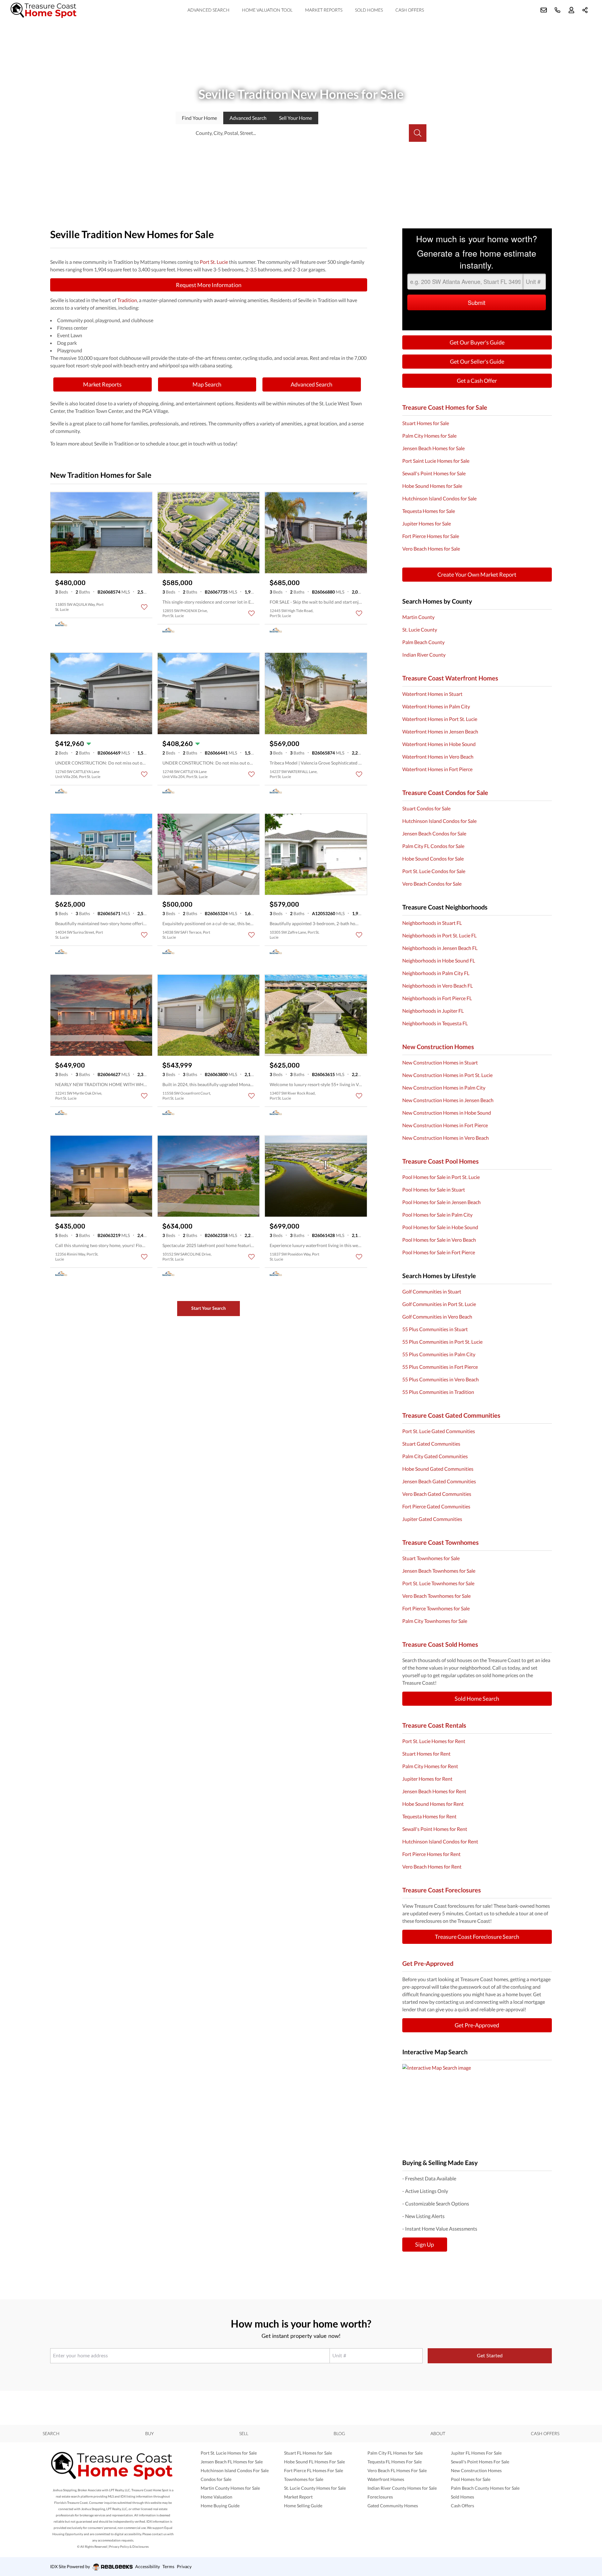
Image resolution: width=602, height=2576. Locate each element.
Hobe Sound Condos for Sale (433, 859)
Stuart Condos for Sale (426, 808)
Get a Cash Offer (477, 381)
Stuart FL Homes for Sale (308, 2453)
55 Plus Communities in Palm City (439, 1354)
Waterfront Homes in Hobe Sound (439, 744)
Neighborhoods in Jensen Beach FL (440, 948)
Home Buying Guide (220, 2506)
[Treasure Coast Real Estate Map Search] (477, 2104)
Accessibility (148, 2566)
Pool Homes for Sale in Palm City (437, 1215)
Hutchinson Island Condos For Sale (235, 2470)
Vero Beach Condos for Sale (432, 884)
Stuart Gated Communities (431, 1444)
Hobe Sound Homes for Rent (433, 1804)
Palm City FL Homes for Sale (395, 2453)
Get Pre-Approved (428, 1963)
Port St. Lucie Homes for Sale (229, 2453)
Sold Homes (369, 10)
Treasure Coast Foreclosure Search (477, 1937)
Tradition (127, 300)
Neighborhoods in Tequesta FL (435, 1023)
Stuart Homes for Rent (426, 1754)
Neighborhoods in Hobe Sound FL (439, 960)
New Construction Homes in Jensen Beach (448, 1100)
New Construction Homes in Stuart (440, 1062)
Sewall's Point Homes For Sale (480, 2462)
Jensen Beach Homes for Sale (433, 448)
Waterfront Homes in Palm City (436, 706)
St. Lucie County (420, 629)
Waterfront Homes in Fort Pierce (437, 769)
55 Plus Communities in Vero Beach (441, 1379)
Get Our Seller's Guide (477, 361)
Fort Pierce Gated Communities (436, 1506)
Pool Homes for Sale (471, 2479)
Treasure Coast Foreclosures (442, 1890)
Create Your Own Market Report (477, 574)
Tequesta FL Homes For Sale (395, 2462)
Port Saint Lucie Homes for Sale (436, 461)
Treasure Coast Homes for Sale (445, 407)
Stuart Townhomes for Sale (431, 1558)
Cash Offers (410, 10)
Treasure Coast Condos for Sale (445, 792)
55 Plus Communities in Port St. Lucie (442, 1342)
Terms (168, 2566)
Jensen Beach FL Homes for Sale (232, 2462)
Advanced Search (209, 10)
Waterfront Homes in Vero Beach (438, 757)
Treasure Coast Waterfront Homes (450, 678)
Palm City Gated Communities (435, 1456)
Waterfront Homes (386, 2479)
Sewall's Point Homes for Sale (434, 473)
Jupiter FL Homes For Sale (476, 2453)
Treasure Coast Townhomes (441, 1542)
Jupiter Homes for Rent (427, 1779)
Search (51, 2433)
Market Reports (324, 10)
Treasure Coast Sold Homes (440, 1644)
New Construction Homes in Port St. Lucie (447, 1075)
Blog (339, 2433)
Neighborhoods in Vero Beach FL (438, 986)
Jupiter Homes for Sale (427, 523)
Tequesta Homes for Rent (429, 1816)
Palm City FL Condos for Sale (433, 846)
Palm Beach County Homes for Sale (485, 2488)
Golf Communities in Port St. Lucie (439, 1304)
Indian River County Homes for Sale (402, 2488)
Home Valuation (217, 2497)
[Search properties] (418, 133)
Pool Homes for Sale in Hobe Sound (440, 1227)
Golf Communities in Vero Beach (437, 1317)
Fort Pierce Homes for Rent (431, 1854)
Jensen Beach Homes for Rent (434, 1791)
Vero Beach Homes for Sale (431, 549)
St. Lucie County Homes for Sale (315, 2488)
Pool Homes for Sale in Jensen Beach (441, 1202)
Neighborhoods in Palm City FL (436, 973)
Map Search (207, 384)
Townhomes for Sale (304, 2479)
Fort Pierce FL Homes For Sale (314, 2470)
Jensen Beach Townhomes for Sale (439, 1571)
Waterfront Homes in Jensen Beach (440, 731)
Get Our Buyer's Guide (477, 342)
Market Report (298, 2497)
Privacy (184, 2566)
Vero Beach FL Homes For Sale (397, 2470)
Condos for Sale (216, 2479)
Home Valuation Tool (267, 10)
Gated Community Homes (393, 2506)
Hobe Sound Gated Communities (438, 1469)
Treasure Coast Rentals (434, 1725)
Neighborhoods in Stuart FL (432, 923)
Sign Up (425, 2244)
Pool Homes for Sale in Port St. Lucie (441, 1177)
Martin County (418, 617)
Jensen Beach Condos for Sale (434, 833)
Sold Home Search (477, 1699)
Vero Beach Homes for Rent (432, 1867)
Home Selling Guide (303, 2506)
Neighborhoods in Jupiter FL (433, 1011)
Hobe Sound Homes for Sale (432, 486)
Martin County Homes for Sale (230, 2488)
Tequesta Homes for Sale (429, 511)
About (438, 2433)
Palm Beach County (423, 642)
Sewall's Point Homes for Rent (435, 1829)
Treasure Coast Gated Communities (451, 1415)
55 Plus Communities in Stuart (435, 1329)
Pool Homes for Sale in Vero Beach (439, 1240)
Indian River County (424, 655)
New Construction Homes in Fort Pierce (445, 1125)
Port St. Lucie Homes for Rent (434, 1741)
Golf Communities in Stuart (432, 1291)
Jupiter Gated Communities (432, 1519)
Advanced (248, 118)
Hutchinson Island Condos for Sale (439, 498)
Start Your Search (209, 1308)
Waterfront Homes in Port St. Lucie (440, 719)
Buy (149, 2433)
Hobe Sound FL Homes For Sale (314, 2462)
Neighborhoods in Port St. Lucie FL (439, 935)
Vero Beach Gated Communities (437, 1494)
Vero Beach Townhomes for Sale (436, 1596)
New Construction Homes (438, 1047)
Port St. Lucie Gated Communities (439, 1431)
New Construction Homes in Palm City (444, 1088)
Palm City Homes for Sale (429, 436)
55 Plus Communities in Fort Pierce (440, 1367)
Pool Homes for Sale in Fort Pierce (439, 1252)
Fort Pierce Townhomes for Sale (436, 1608)
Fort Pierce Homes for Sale (431, 536)
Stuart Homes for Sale (426, 423)
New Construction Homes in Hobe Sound (447, 1113)
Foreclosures (380, 2497)
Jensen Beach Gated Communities (439, 1481)
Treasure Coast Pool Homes (441, 1161)
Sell (296, 118)
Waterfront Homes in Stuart (432, 694)
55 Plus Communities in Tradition (438, 1392)
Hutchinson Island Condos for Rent (440, 1841)
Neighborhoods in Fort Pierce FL (437, 998)
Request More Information (209, 285)
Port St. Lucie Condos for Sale (434, 871)
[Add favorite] (144, 607)
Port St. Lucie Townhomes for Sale (438, 1583)
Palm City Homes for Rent (430, 1766)
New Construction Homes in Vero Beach (446, 1138)
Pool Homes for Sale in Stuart (434, 1189)
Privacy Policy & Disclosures (129, 2547)
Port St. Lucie (214, 262)
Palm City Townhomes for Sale (435, 1621)
